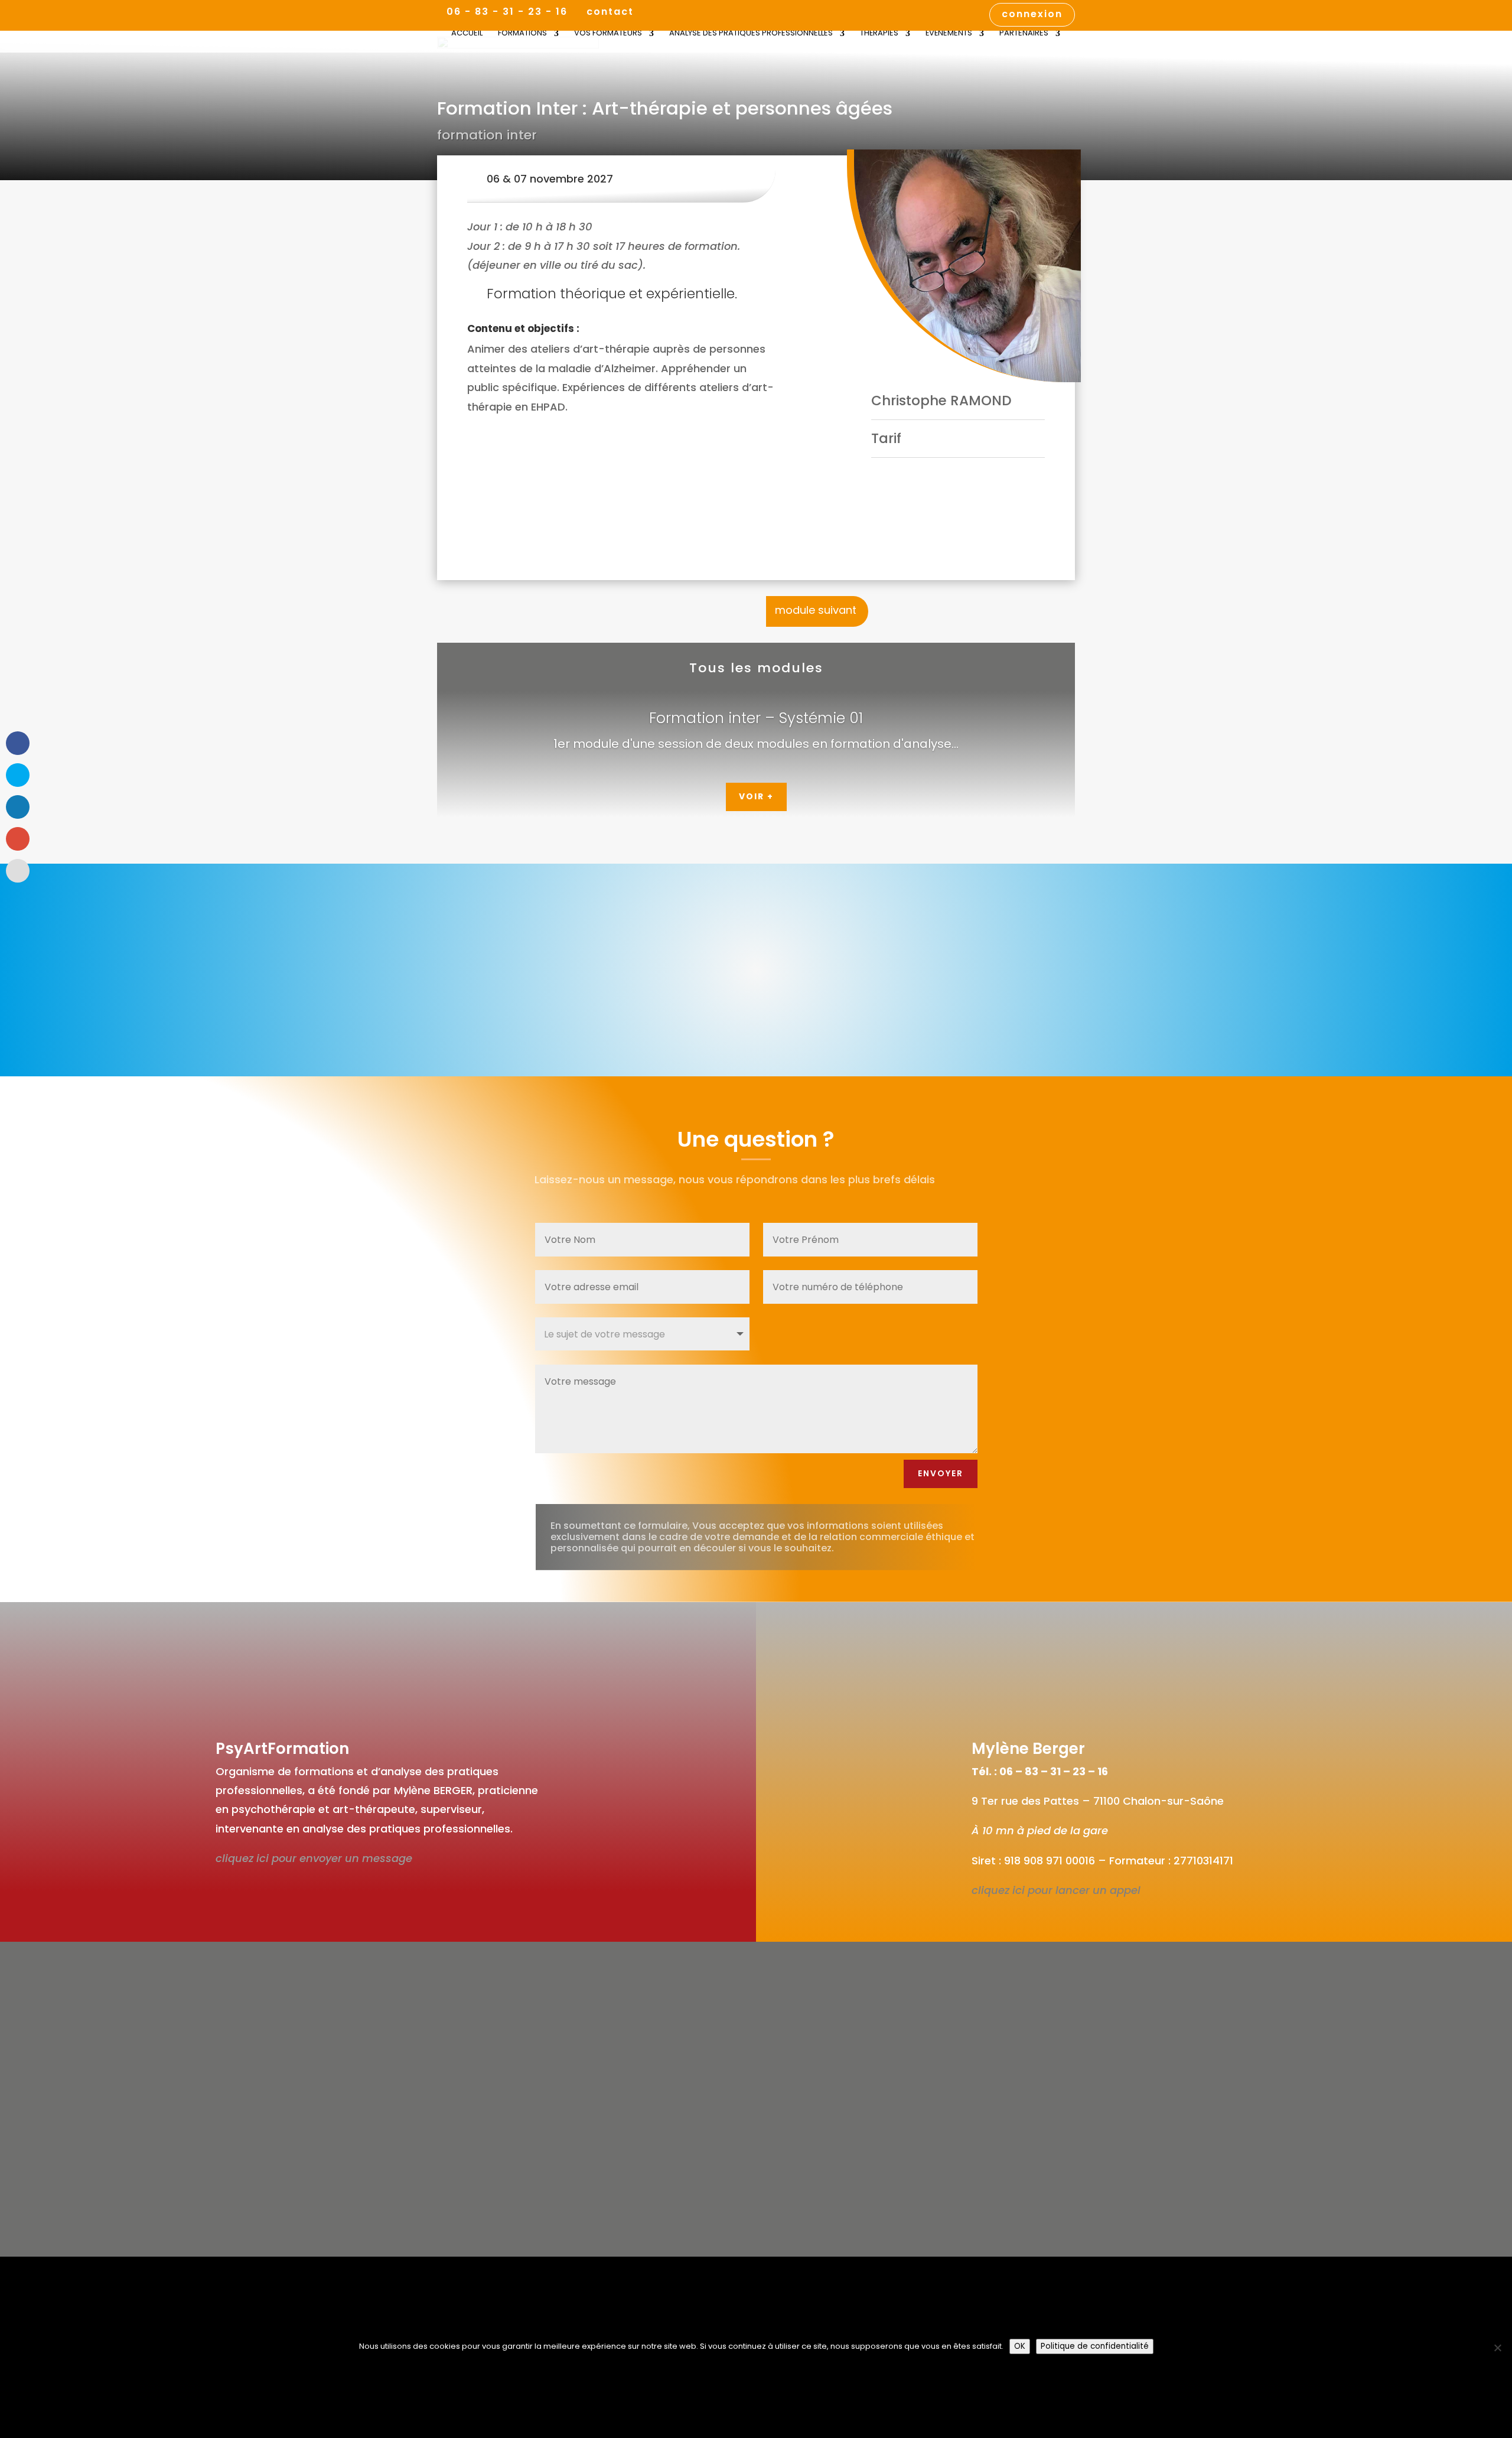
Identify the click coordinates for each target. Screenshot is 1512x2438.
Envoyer (941, 1473)
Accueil (467, 34)
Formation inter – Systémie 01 (756, 718)
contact (610, 13)
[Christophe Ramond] (964, 266)
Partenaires (1024, 34)
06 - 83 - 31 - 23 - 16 (507, 12)
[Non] (1497, 2348)
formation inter (487, 135)
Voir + (756, 796)
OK (1020, 2346)
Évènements (949, 34)
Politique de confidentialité (1095, 2346)
